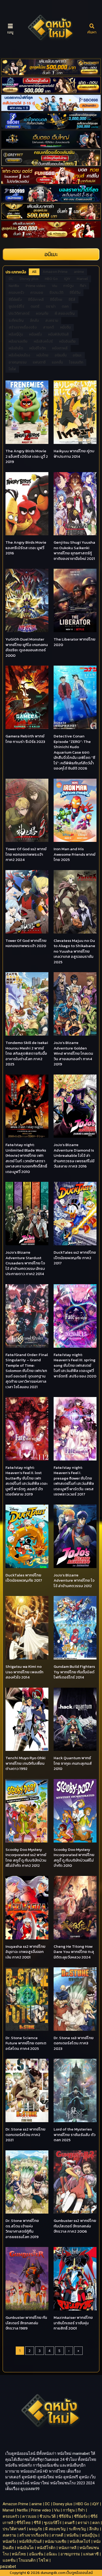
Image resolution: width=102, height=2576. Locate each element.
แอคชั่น (9, 2560)
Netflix (22, 2510)
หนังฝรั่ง (9, 2542)
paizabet (8, 2566)
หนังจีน (72, 2535)
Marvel (8, 2510)
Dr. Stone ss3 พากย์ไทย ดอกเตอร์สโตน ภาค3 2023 (74, 2043)
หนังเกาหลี (67, 2548)
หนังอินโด (25, 2548)
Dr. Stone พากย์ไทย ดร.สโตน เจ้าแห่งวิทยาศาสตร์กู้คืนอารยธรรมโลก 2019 (22, 2229)
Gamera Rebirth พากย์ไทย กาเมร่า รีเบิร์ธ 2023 (25, 739)
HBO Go (82, 2504)
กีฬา (81, 2510)
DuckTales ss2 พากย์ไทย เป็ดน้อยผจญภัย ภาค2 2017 (75, 1258)
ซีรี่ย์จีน (65, 2516)
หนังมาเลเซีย (56, 2542)
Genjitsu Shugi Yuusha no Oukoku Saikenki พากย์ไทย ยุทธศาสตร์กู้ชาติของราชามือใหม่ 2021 (74, 550)
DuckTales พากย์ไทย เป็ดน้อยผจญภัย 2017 (24, 1578)
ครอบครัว (11, 2516)
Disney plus (63, 2504)
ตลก (96, 2523)
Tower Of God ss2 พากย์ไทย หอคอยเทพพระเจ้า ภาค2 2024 (26, 854)
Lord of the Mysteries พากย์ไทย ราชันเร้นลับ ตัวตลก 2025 (75, 2134)
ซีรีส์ (37, 2523)
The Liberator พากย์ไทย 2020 (75, 642)
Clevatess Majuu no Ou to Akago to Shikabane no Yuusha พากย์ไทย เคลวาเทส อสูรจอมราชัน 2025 (74, 951)
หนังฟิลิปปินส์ (30, 2542)
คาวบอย (29, 2516)
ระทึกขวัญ (77, 2529)
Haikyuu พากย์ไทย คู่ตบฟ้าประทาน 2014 (74, 454)
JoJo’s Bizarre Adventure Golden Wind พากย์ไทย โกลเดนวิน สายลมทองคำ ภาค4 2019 (73, 1053)
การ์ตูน (69, 2510)
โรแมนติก (27, 2560)
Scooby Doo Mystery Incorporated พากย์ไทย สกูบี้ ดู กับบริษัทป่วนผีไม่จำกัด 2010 (74, 1858)
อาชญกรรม (70, 2554)
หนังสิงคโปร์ (80, 2542)
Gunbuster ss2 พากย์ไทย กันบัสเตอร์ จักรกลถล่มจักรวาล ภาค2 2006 (75, 2226)
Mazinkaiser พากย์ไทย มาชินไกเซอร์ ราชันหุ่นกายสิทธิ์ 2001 (73, 2323)
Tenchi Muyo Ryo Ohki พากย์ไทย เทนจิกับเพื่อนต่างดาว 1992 (25, 1763)
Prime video (41, 2510)
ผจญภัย (36, 2529)
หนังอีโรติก (46, 2548)
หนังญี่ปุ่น (89, 2535)
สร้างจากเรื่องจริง (34, 2535)
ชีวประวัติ (48, 2516)
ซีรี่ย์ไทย (24, 2523)
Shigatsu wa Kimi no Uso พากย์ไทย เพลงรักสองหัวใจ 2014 (24, 1672)
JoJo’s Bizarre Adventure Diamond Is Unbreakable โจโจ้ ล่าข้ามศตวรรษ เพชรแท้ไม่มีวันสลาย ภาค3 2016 (74, 1155)
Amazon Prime (15, 2504)
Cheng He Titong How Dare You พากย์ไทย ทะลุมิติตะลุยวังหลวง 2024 (74, 1952)
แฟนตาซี (91, 2554)
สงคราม (9, 2535)
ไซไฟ (44, 2560)
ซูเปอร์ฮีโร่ (53, 2523)
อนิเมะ (52, 2554)
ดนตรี (70, 2523)
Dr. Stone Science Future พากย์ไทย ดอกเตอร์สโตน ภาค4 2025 (26, 2043)
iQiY (96, 2504)
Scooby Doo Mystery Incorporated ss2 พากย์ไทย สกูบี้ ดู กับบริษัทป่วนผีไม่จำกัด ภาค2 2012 (26, 1858)
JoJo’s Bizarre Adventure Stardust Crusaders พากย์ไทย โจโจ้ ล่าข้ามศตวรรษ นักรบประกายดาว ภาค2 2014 (25, 1263)
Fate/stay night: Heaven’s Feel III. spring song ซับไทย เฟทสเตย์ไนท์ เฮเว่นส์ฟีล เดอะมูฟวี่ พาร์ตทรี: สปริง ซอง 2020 (75, 1365)
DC (47, 2504)
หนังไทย (19, 2554)
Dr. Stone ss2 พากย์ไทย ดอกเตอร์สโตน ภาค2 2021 (25, 2134)
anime (37, 2504)
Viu (57, 2510)
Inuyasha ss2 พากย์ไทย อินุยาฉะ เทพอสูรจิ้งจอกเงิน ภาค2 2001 (25, 1952)
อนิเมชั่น (36, 2554)
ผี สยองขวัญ (55, 2529)
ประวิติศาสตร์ (14, 2529)
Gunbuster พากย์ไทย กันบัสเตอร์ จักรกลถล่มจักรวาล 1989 (26, 2323)
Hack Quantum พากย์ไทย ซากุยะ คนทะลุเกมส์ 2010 (73, 1763)
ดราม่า (83, 2523)
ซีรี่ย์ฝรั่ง (81, 2516)
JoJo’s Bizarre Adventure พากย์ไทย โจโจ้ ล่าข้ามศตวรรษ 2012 (74, 1580)
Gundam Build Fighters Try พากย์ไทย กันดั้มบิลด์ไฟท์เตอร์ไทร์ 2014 (74, 1672)
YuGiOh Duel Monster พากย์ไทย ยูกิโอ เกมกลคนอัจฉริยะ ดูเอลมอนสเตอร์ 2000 (27, 647)
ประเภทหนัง (16, 272)
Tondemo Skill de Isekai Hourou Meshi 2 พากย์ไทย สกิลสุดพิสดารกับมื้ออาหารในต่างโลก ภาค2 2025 (27, 1053)
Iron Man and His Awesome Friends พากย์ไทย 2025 (75, 854)
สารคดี (57, 2535)
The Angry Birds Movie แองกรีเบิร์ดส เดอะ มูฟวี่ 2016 (26, 548)
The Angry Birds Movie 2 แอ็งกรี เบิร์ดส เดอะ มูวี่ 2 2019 (27, 456)
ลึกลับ (94, 2529)
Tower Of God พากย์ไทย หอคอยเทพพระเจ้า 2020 (26, 943)
